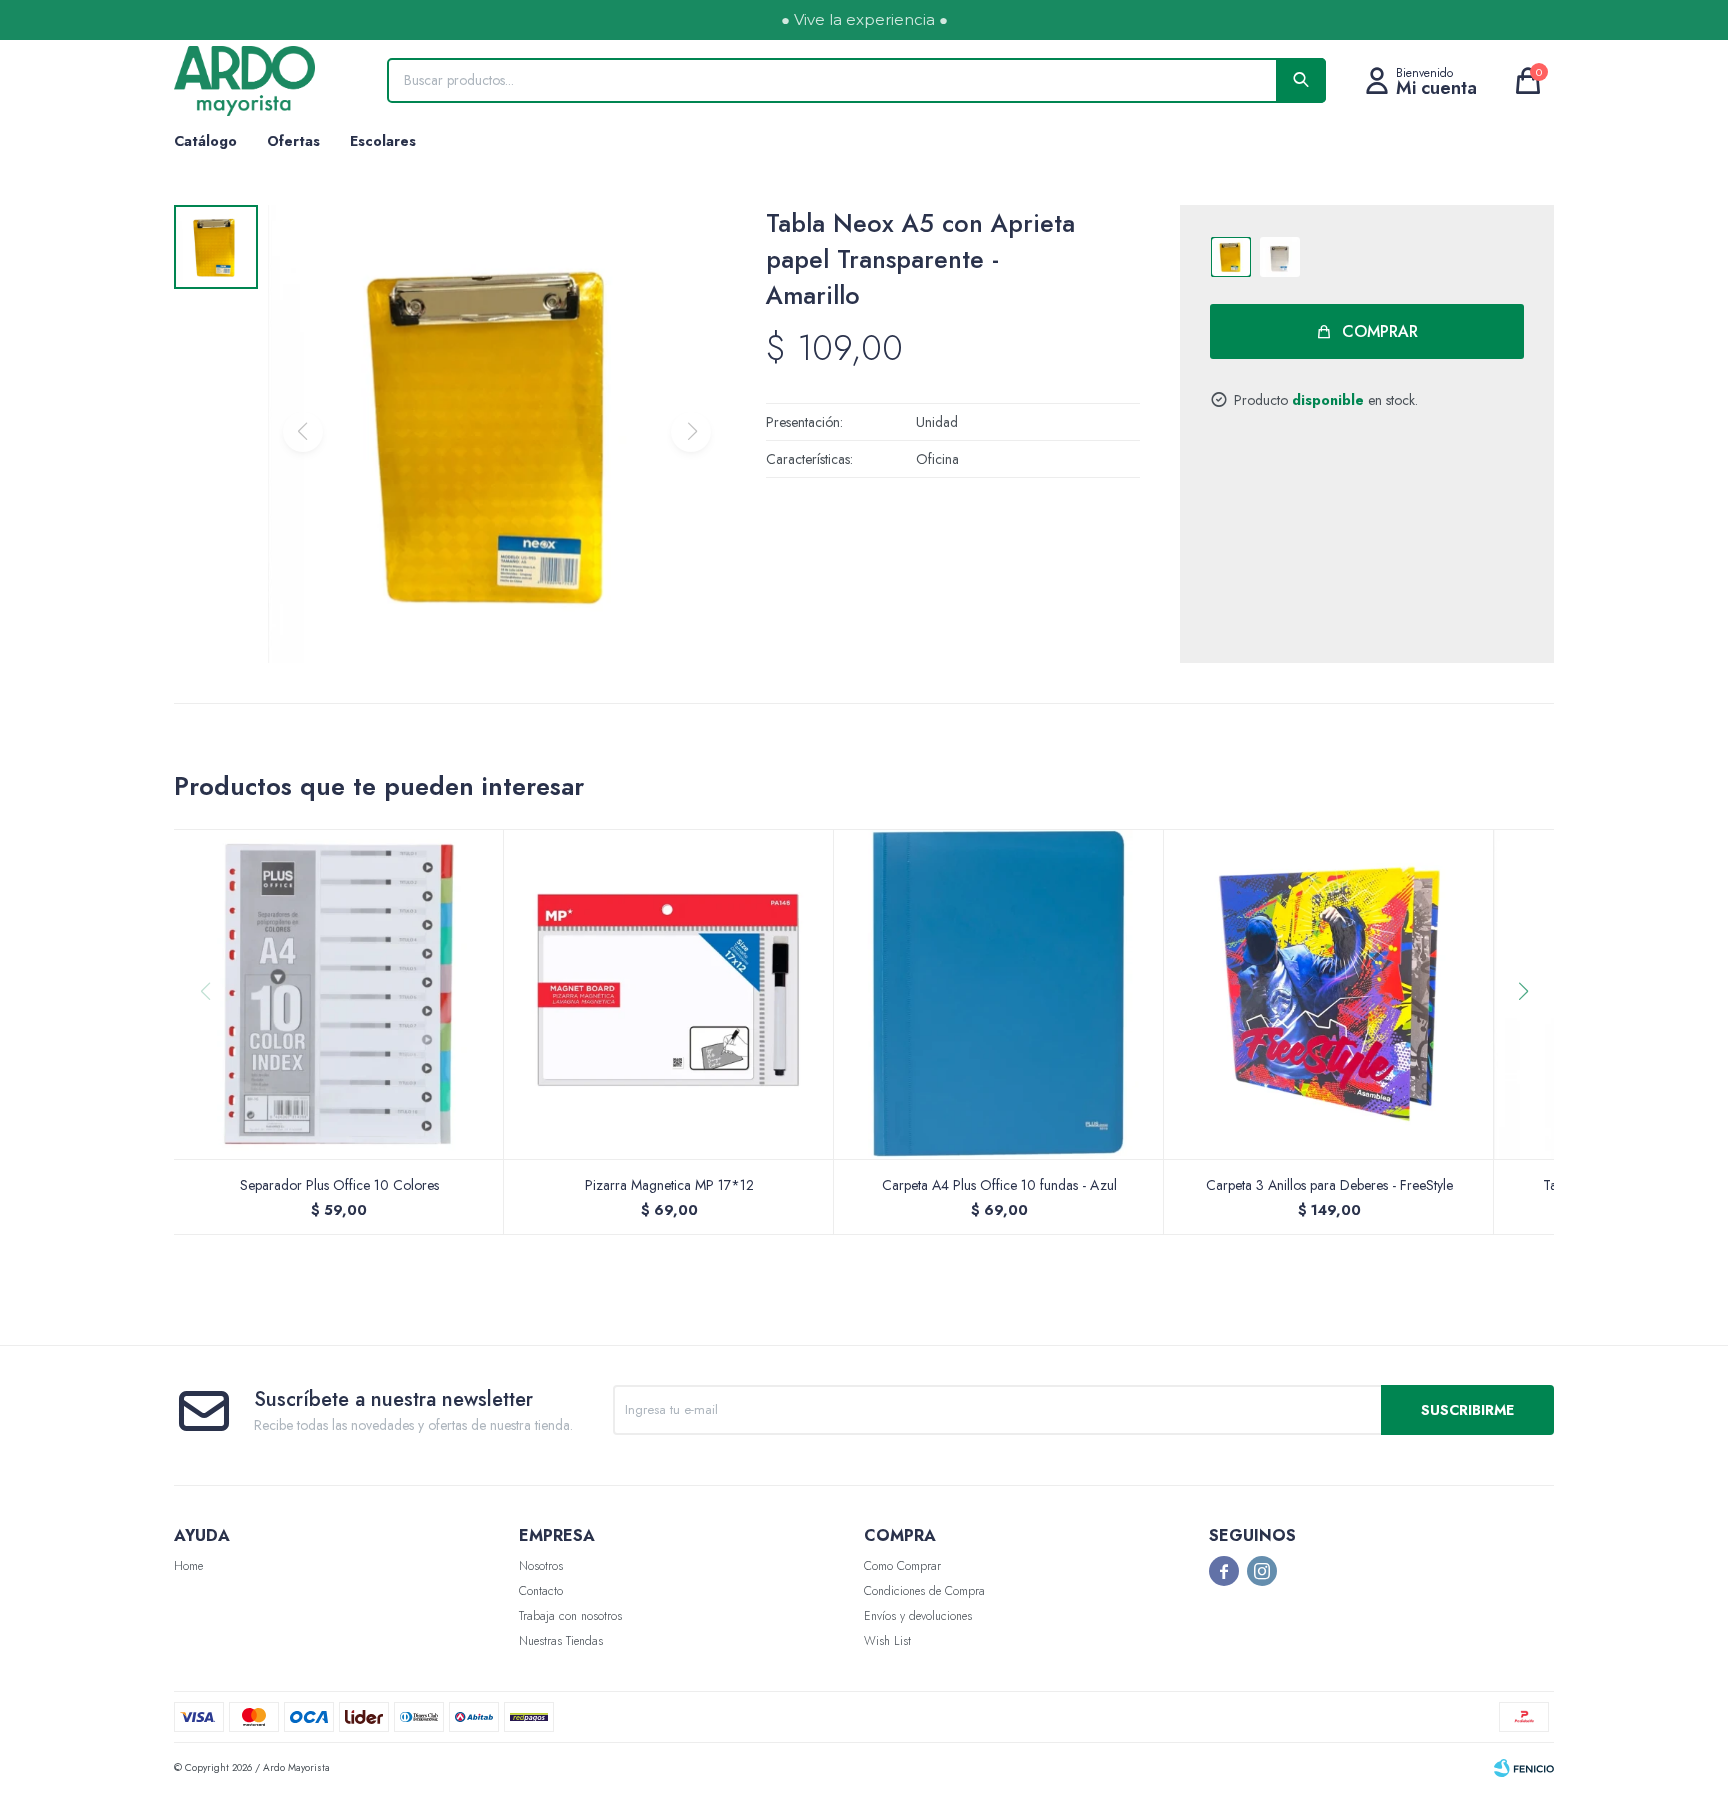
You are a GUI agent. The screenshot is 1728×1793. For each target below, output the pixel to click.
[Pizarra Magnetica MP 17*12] (669, 994)
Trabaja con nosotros (570, 1616)
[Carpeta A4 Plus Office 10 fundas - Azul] (999, 994)
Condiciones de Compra (924, 1591)
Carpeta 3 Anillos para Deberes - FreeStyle (1329, 1185)
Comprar (1380, 331)
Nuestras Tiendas (561, 1641)
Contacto (541, 1591)
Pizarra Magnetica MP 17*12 (669, 1185)
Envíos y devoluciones (918, 1616)
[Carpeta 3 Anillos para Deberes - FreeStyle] (1329, 994)
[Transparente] (1280, 257)
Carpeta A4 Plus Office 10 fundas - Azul (999, 1185)
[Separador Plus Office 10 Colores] (339, 994)
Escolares (383, 141)
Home (188, 1566)
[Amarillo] (1231, 257)
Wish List (887, 1641)
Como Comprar (902, 1566)
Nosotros (541, 1566)
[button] (1530, 1032)
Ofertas (293, 141)
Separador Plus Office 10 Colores (339, 1185)
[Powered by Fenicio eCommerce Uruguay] (1524, 1768)
